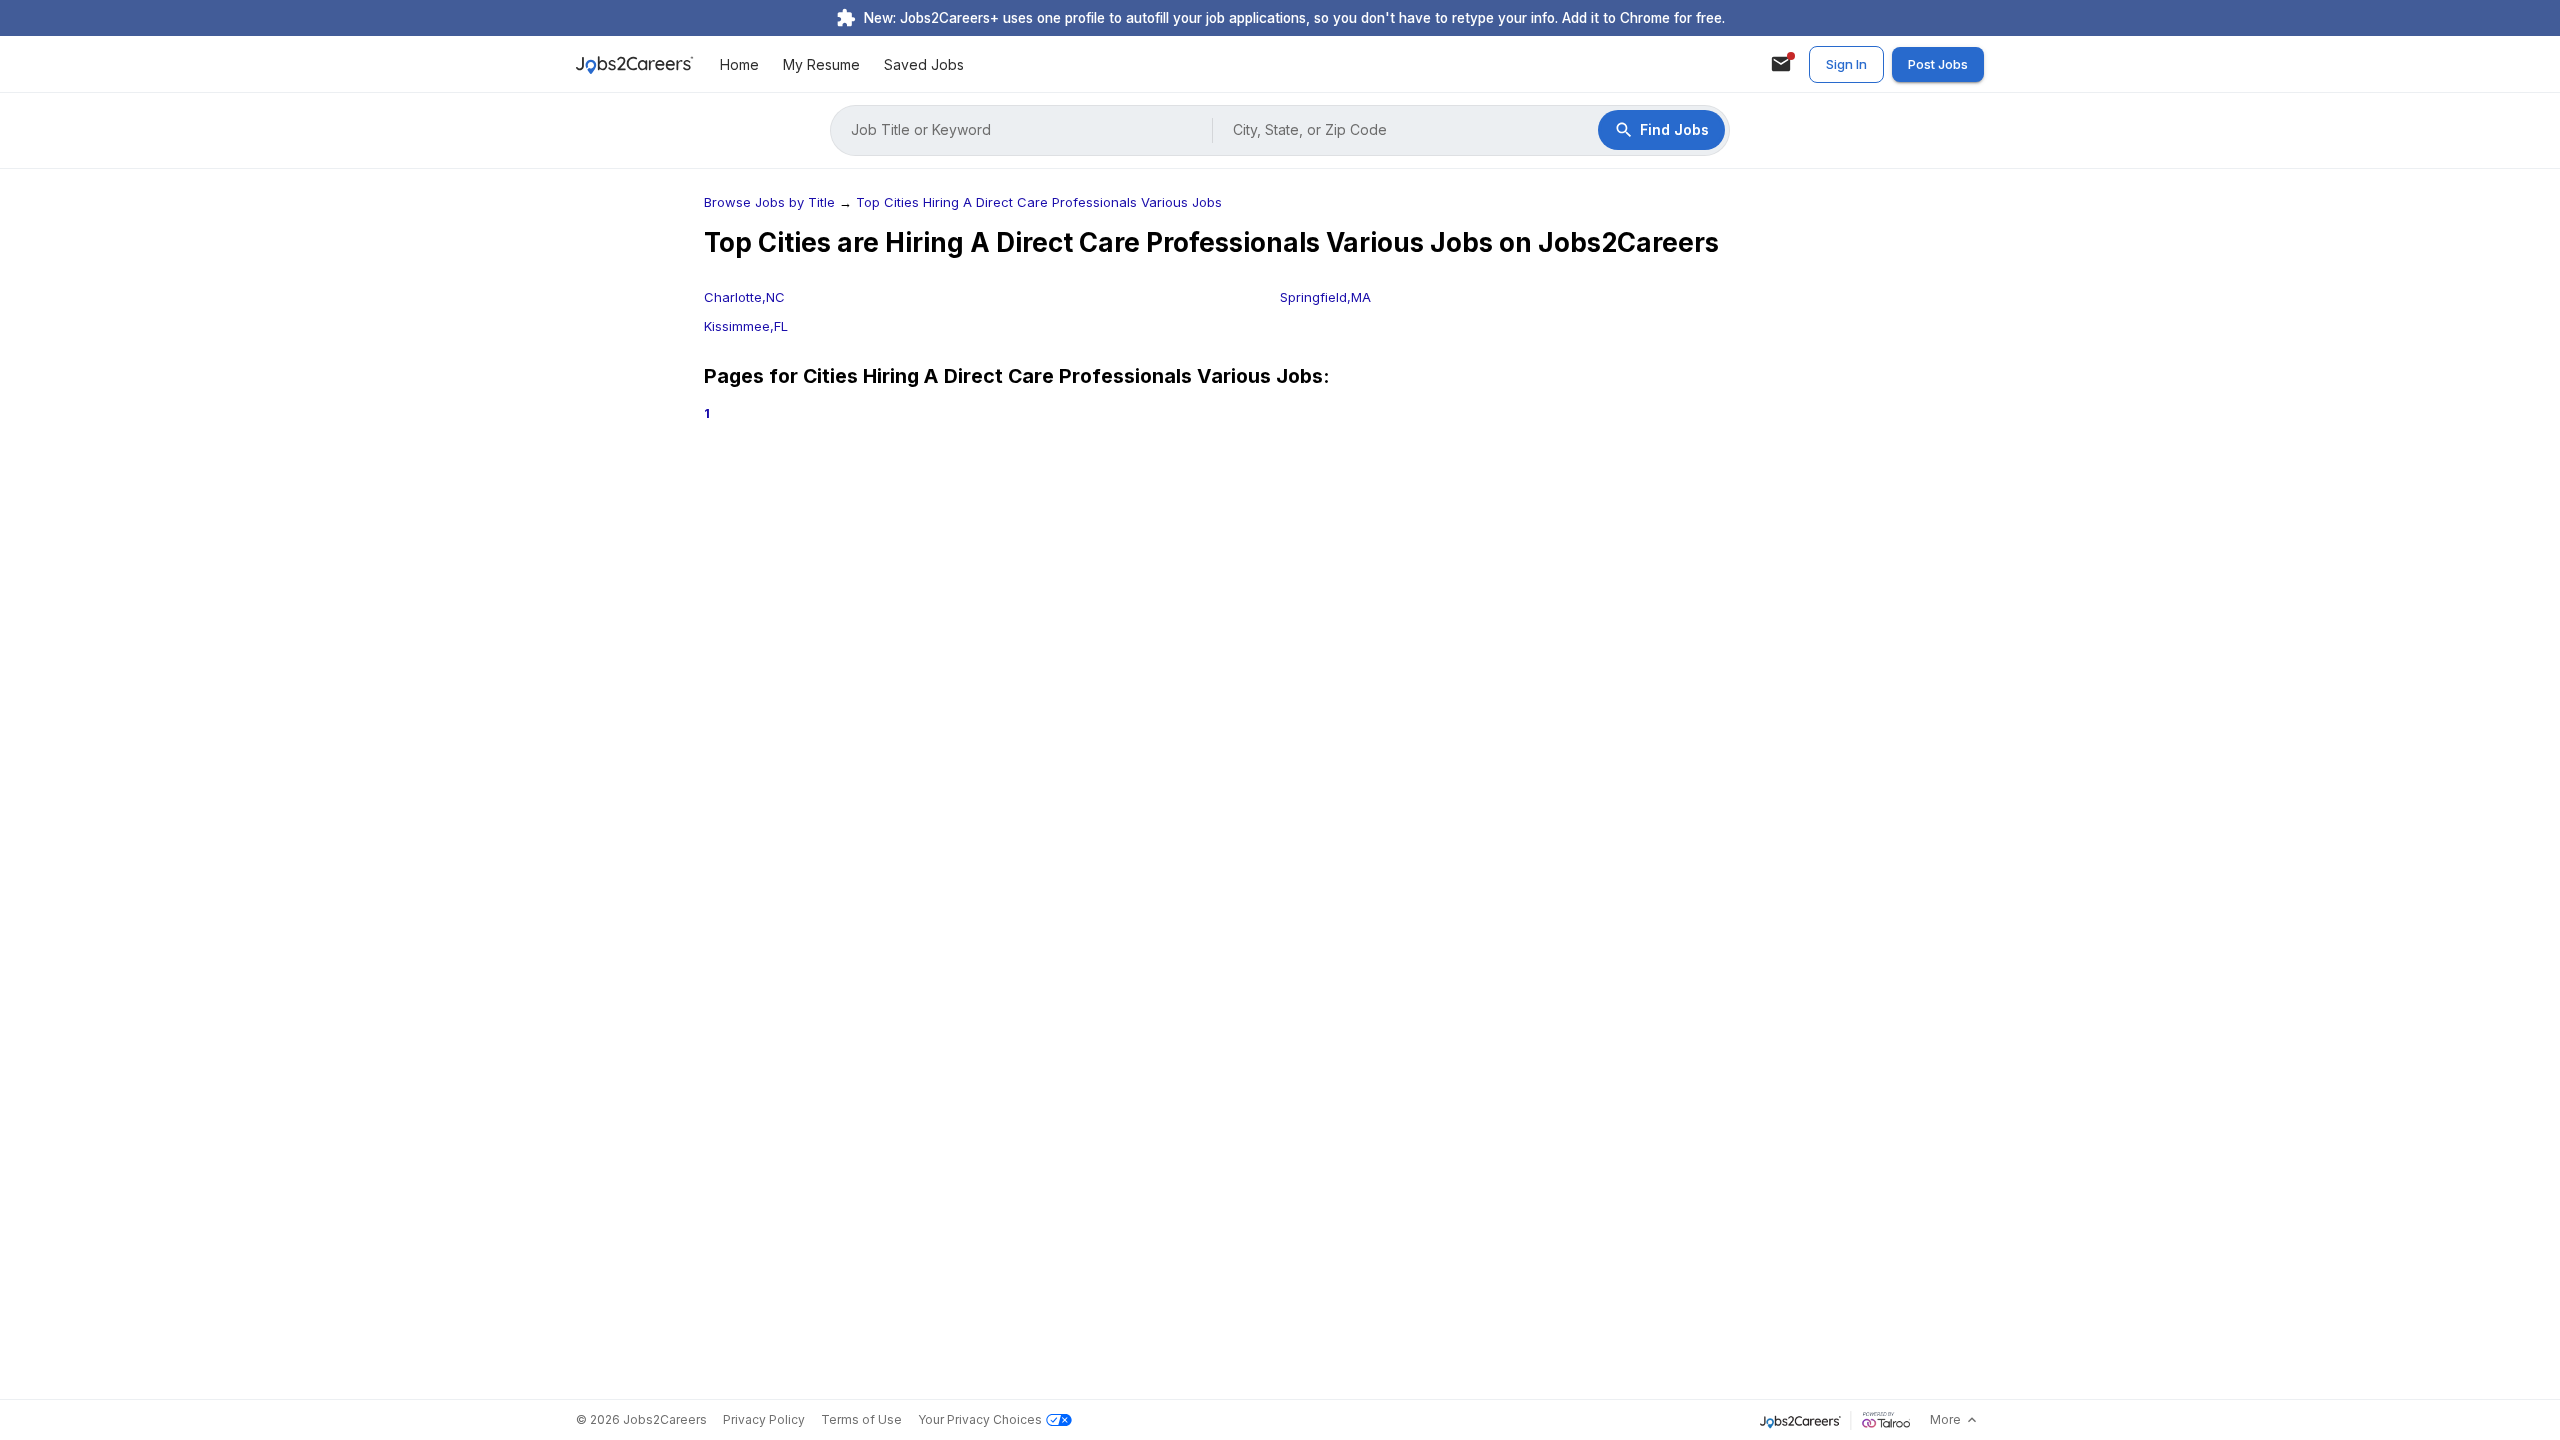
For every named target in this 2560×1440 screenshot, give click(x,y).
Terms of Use (861, 1419)
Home (739, 64)
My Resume (821, 64)
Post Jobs (1938, 64)
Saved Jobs (924, 64)
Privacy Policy (764, 1419)
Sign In (1846, 64)
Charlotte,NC (744, 297)
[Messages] (1781, 64)
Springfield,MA (1325, 297)
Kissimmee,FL (746, 326)
